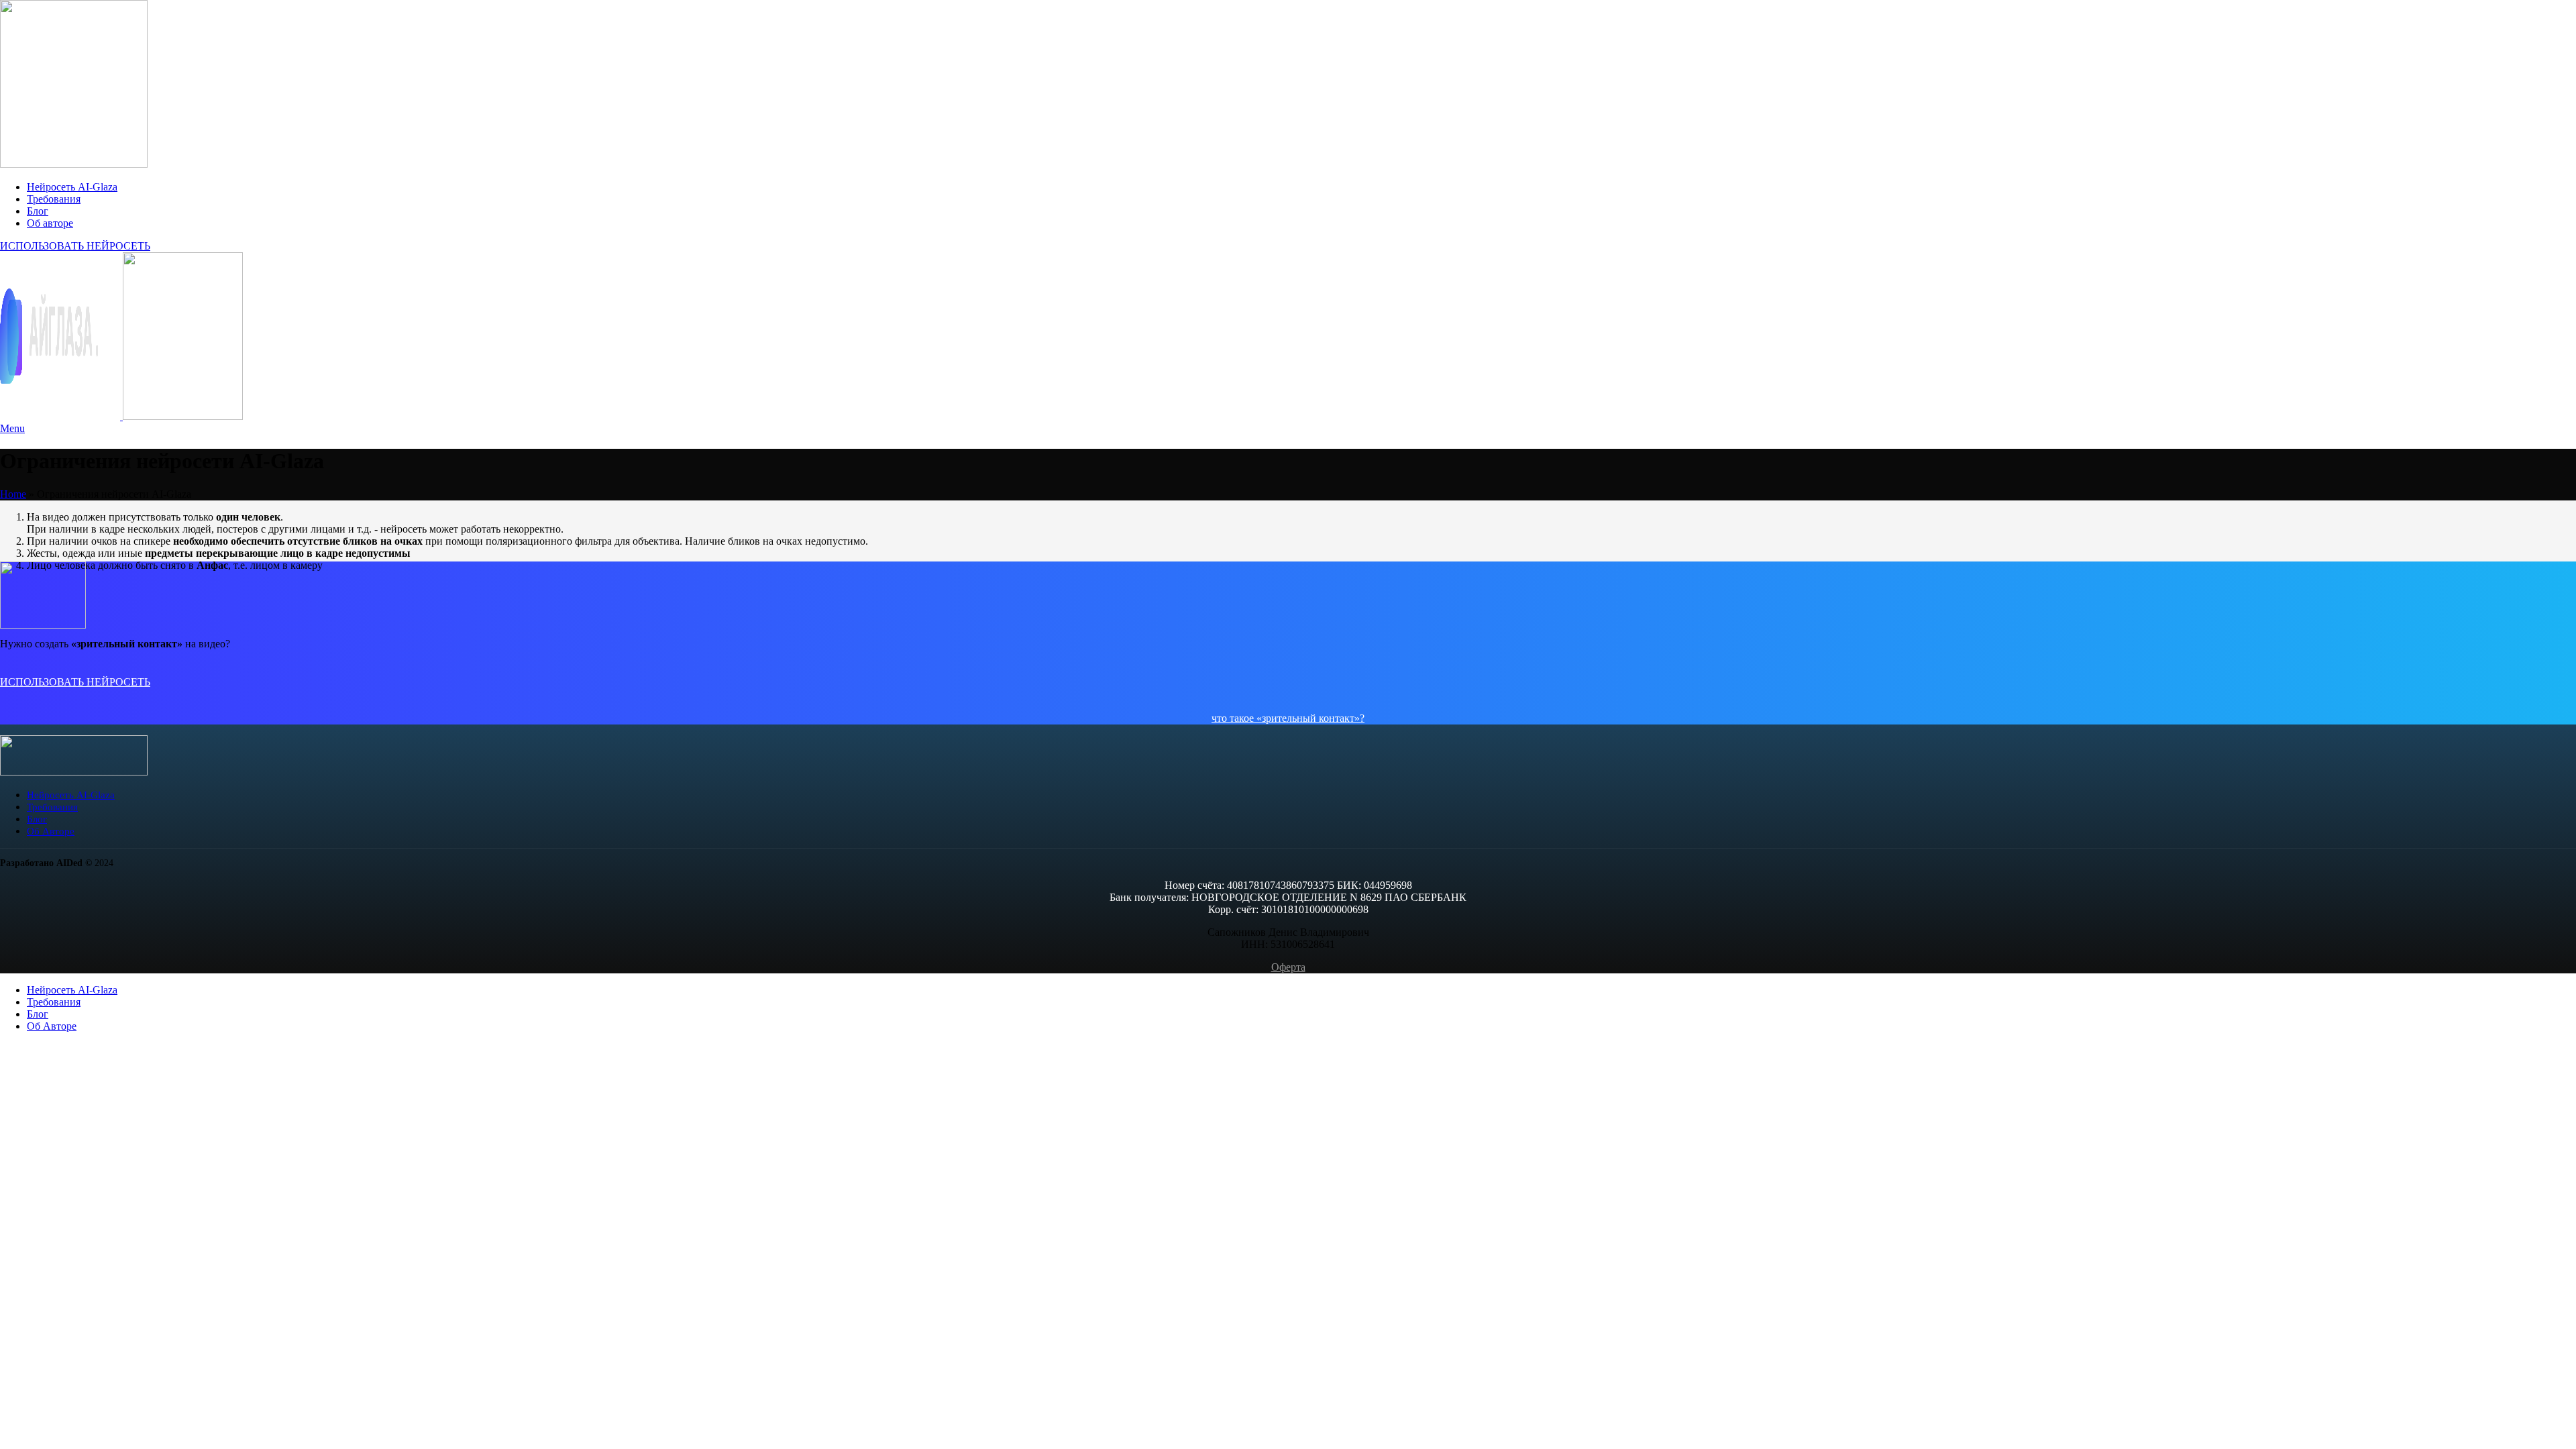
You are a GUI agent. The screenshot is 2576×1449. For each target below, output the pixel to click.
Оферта (1288, 967)
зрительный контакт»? (1313, 718)
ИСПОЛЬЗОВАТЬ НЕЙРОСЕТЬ (75, 246)
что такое (1234, 718)
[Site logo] (74, 164)
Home (13, 494)
